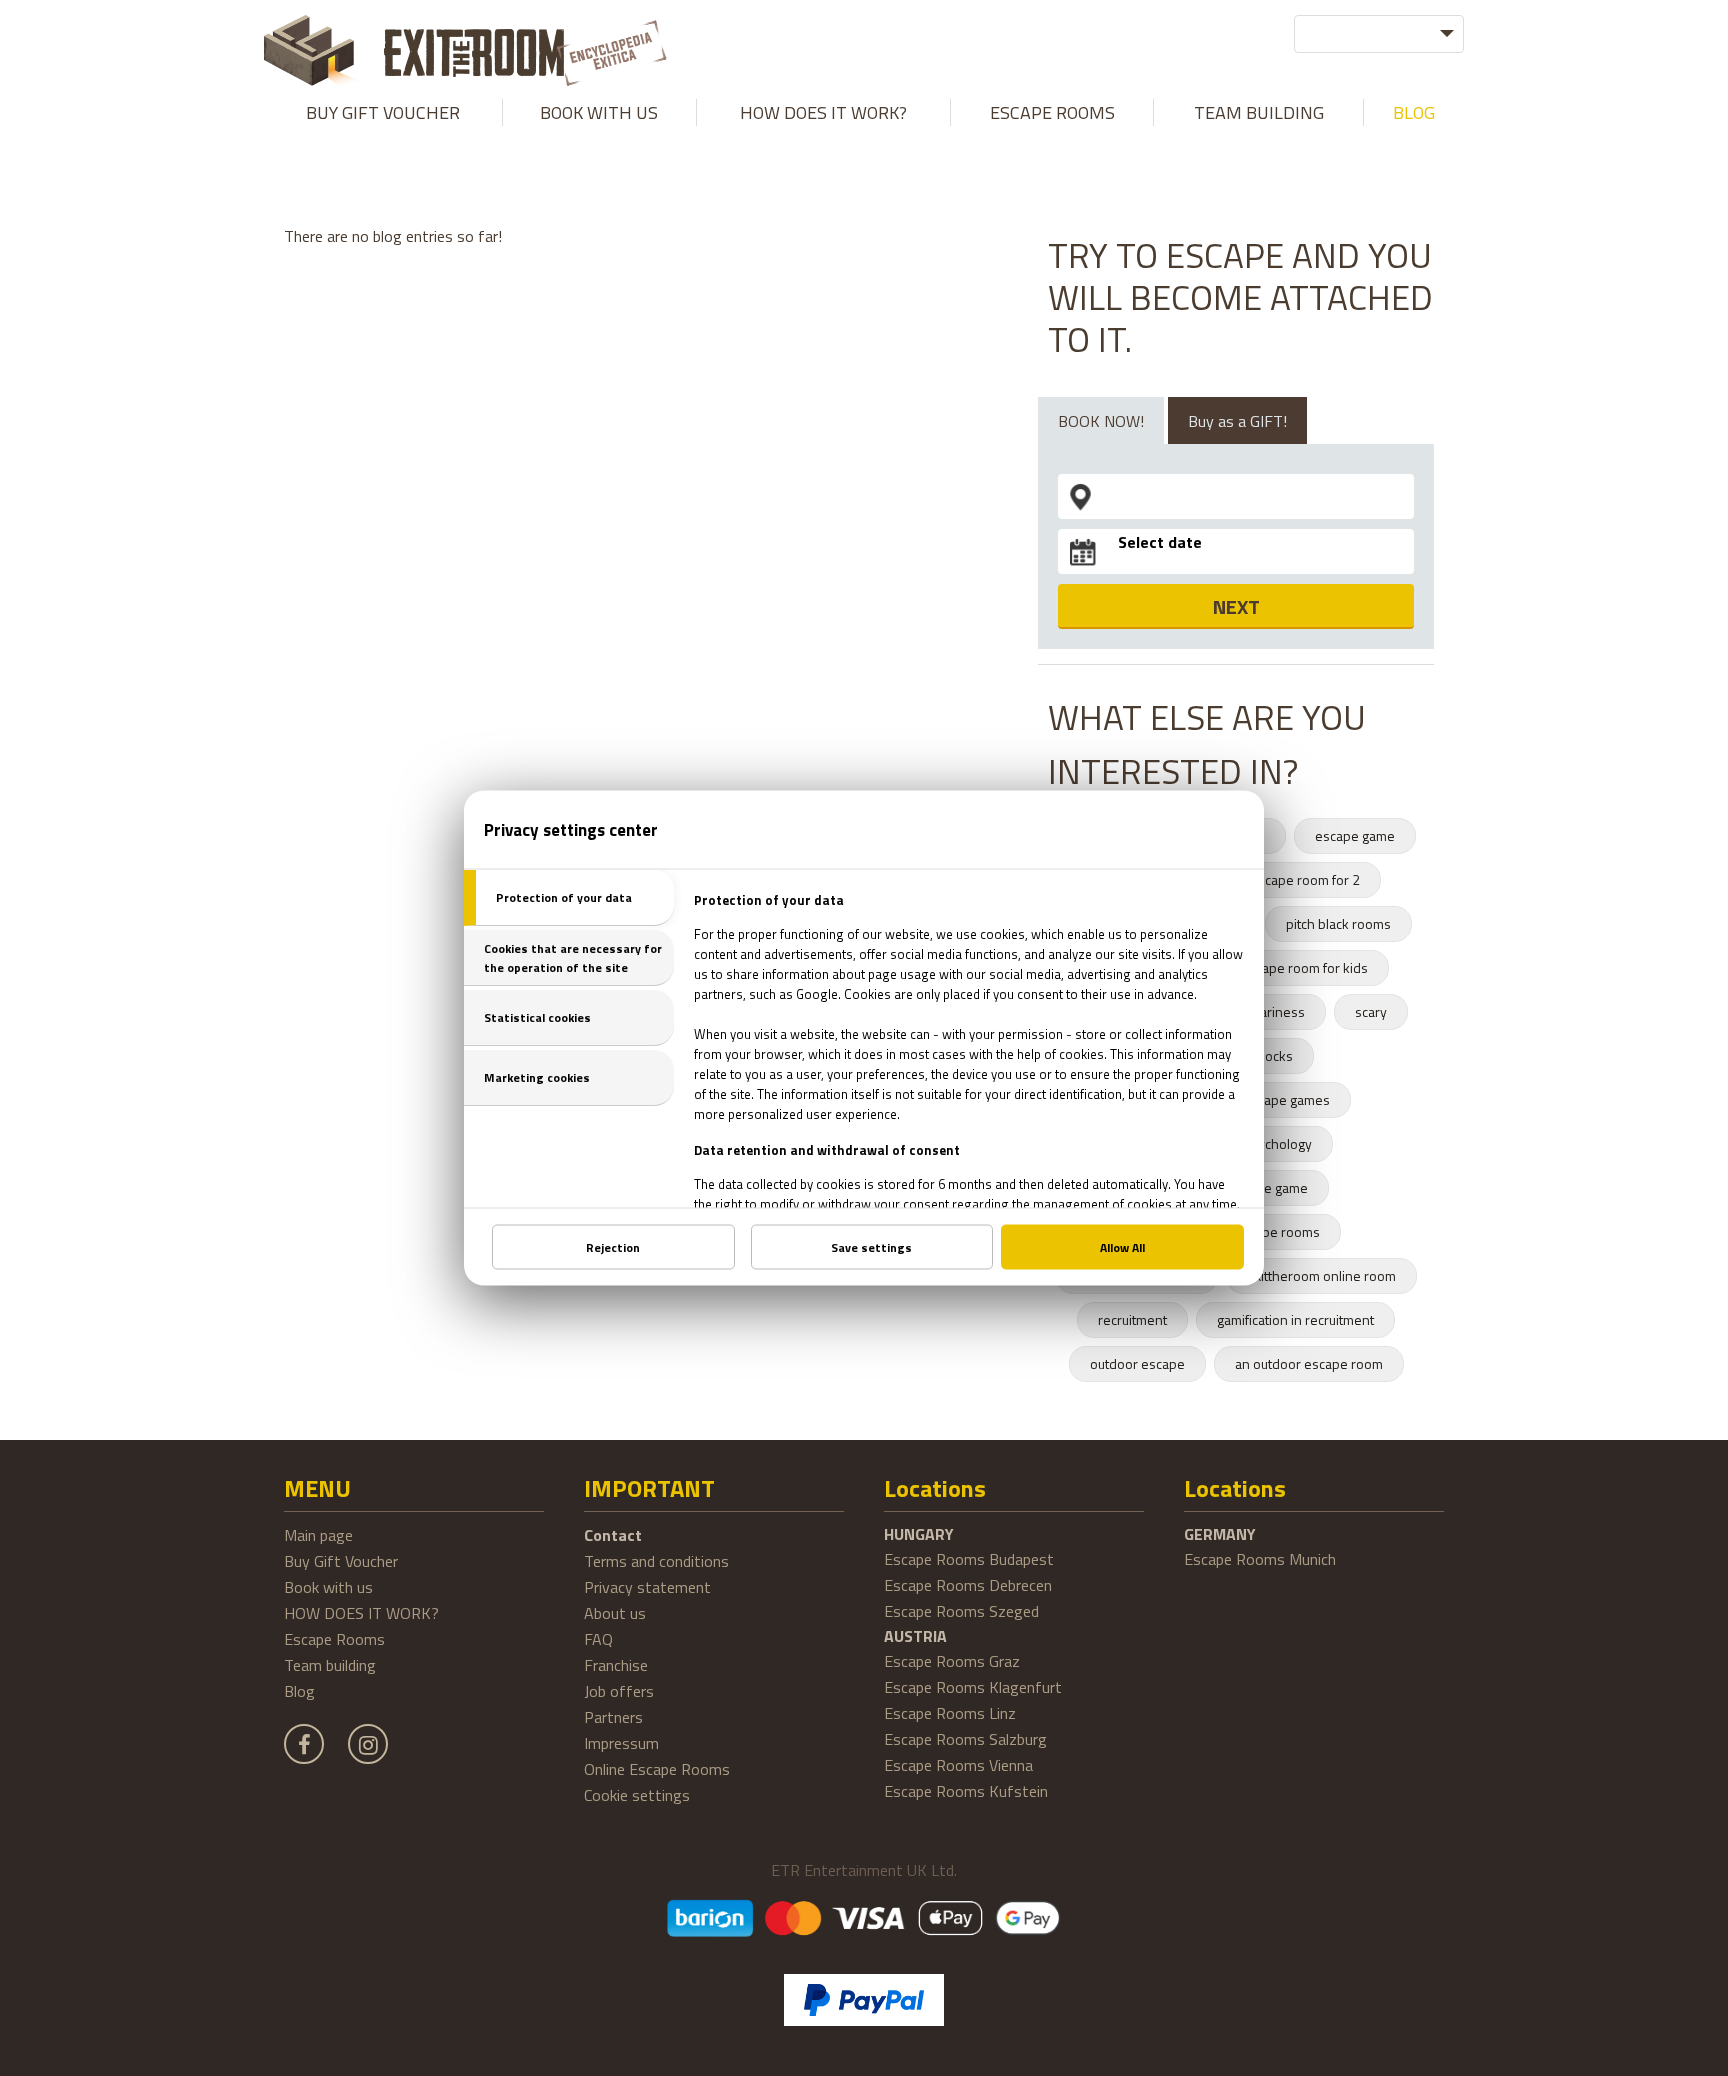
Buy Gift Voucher (383, 112)
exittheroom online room (1321, 1275)
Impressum (621, 1743)
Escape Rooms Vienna (958, 1765)
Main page (318, 1535)
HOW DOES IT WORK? (823, 112)
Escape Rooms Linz (950, 1713)
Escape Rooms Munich (1260, 1559)
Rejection (613, 1247)
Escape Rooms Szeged (961, 1611)
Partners (613, 1717)
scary (1371, 1011)
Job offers (619, 1691)
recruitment (1132, 1319)
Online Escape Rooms (657, 1769)
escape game (1355, 835)
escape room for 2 (1305, 879)
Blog (1414, 112)
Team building (1259, 112)
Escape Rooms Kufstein (966, 1791)
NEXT (1236, 606)
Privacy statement (647, 1587)
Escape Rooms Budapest (969, 1559)
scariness (1276, 1011)
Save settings (871, 1247)
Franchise (616, 1665)
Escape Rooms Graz (952, 1661)
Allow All (1122, 1247)
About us (615, 1613)
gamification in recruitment (1295, 1319)
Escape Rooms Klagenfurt (973, 1687)
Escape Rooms (1052, 112)
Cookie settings (637, 1795)
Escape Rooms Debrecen (968, 1585)
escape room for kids (1304, 967)
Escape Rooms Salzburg (965, 1739)
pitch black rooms (1338, 923)
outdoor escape (1137, 1363)
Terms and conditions (656, 1561)
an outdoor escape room (1309, 1363)
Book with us (599, 112)
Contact (613, 1535)
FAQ (598, 1639)
